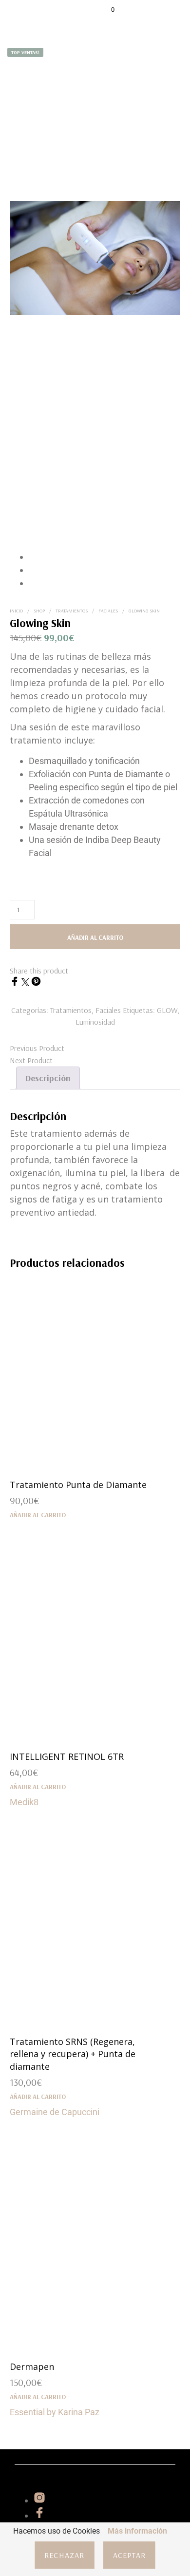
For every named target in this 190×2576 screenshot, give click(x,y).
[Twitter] (26, 983)
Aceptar (129, 2555)
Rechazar (65, 2555)
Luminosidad (95, 1022)
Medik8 (24, 1802)
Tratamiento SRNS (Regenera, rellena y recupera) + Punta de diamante (73, 2054)
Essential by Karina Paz (55, 2412)
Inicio (16, 611)
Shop (39, 611)
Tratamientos (72, 611)
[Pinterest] (36, 983)
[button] (106, 10)
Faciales (108, 611)
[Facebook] (16, 983)
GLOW (167, 1010)
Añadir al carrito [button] (38, 1515)
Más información (137, 2531)
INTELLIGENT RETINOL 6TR (67, 1756)
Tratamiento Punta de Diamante (78, 1485)
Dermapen (32, 2366)
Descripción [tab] (48, 1078)
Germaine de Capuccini (55, 2112)
